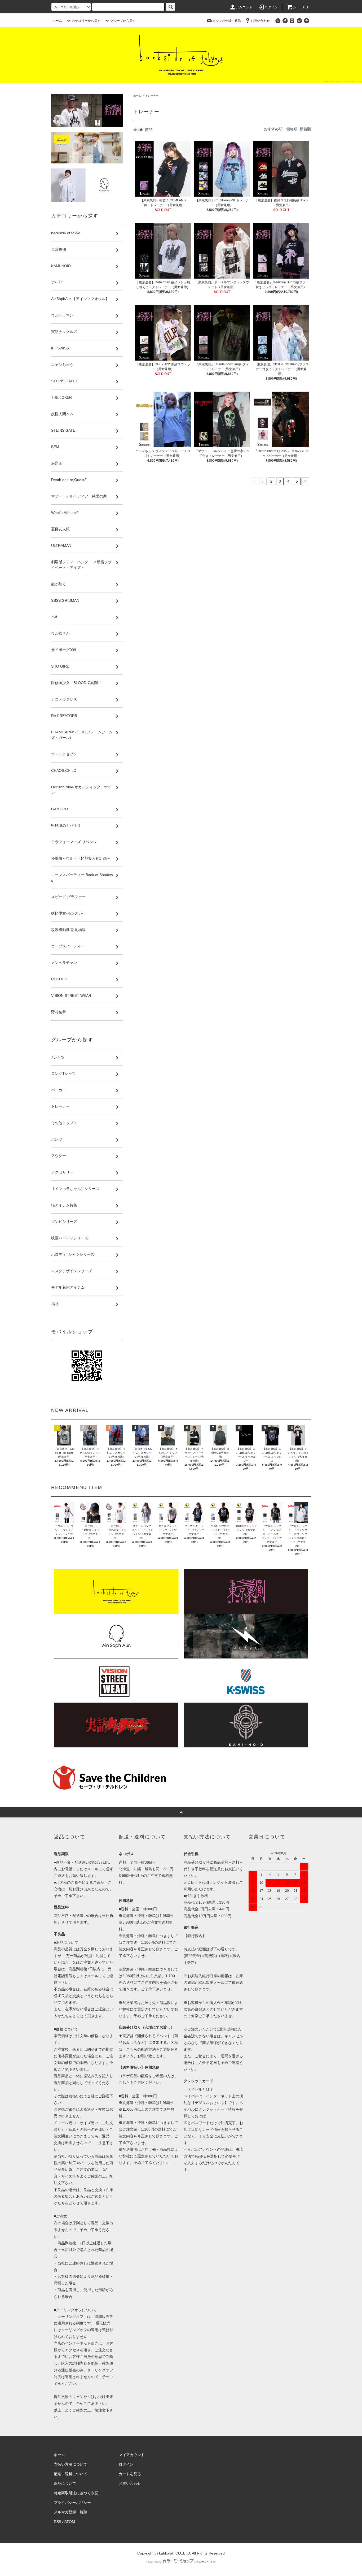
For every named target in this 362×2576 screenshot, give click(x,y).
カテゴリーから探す (86, 21)
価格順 (292, 129)
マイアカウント (132, 2455)
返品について (65, 2483)
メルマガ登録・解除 (227, 21)
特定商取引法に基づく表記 (76, 2493)
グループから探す (123, 21)
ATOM (70, 2522)
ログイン (271, 7)
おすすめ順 (273, 129)
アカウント (244, 7)
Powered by (154, 2562)
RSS (58, 2522)
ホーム (57, 21)
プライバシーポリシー (72, 2503)
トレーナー (152, 96)
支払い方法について (70, 2464)
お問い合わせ (260, 21)
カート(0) (301, 7)
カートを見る (130, 2474)
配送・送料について (70, 2474)
